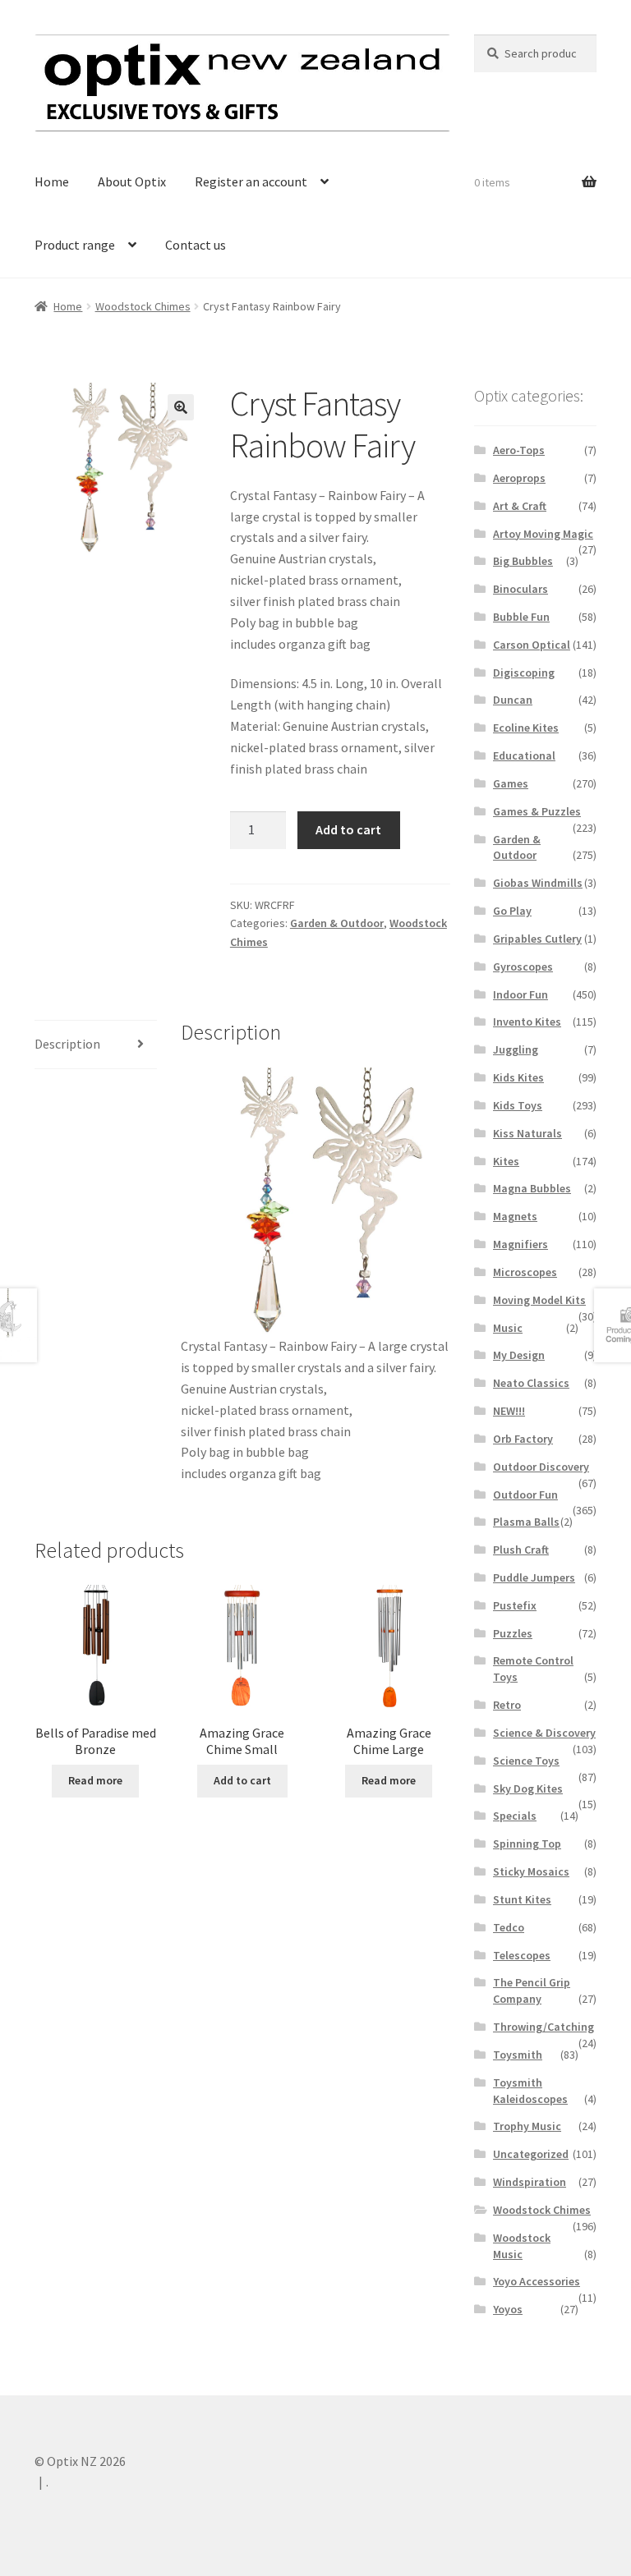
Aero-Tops (519, 450)
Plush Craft (521, 1550)
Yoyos (508, 2309)
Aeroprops (519, 478)
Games (511, 783)
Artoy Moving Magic (543, 534)
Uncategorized (531, 2154)
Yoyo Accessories (537, 2281)
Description (67, 1044)
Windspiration (530, 2182)
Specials (515, 1816)
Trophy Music (527, 2126)
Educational (524, 755)
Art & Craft (520, 506)
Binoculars (520, 589)
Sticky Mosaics (531, 1871)
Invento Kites (527, 1022)
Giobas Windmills (538, 883)
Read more (95, 1780)
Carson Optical (532, 645)
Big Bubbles (523, 561)
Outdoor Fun (525, 1495)
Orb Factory (523, 1439)
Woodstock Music (522, 2246)
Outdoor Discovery (541, 1467)
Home (52, 181)
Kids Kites (518, 1077)
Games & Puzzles (537, 811)
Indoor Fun (520, 994)
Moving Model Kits (539, 1300)
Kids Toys (518, 1105)
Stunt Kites (522, 1899)
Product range (75, 245)
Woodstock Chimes (143, 306)
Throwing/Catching (543, 2027)
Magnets (515, 1216)
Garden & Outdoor (337, 923)
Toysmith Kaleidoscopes (530, 2091)
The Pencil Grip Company (532, 1991)
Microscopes (525, 1272)
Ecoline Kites (526, 728)
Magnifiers (520, 1244)
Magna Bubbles (532, 1188)
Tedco (509, 1927)
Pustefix (515, 1605)
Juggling (516, 1049)
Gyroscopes (523, 967)
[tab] (96, 1045)
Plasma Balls (526, 1522)
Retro (507, 1705)
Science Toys (526, 1761)
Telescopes (522, 1955)
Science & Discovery (544, 1733)
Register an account (251, 181)
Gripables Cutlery (537, 939)
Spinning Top (527, 1844)
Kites (506, 1161)
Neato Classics (531, 1383)
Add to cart (348, 829)
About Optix (132, 181)
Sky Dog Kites (528, 1789)
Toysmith (518, 2055)
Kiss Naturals (527, 1133)
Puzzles (513, 1633)
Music (508, 1328)
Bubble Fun (521, 617)
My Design (519, 1355)
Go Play (512, 911)
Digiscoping (524, 673)
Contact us (196, 245)
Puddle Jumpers (534, 1577)
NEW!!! (509, 1411)
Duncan (513, 700)
